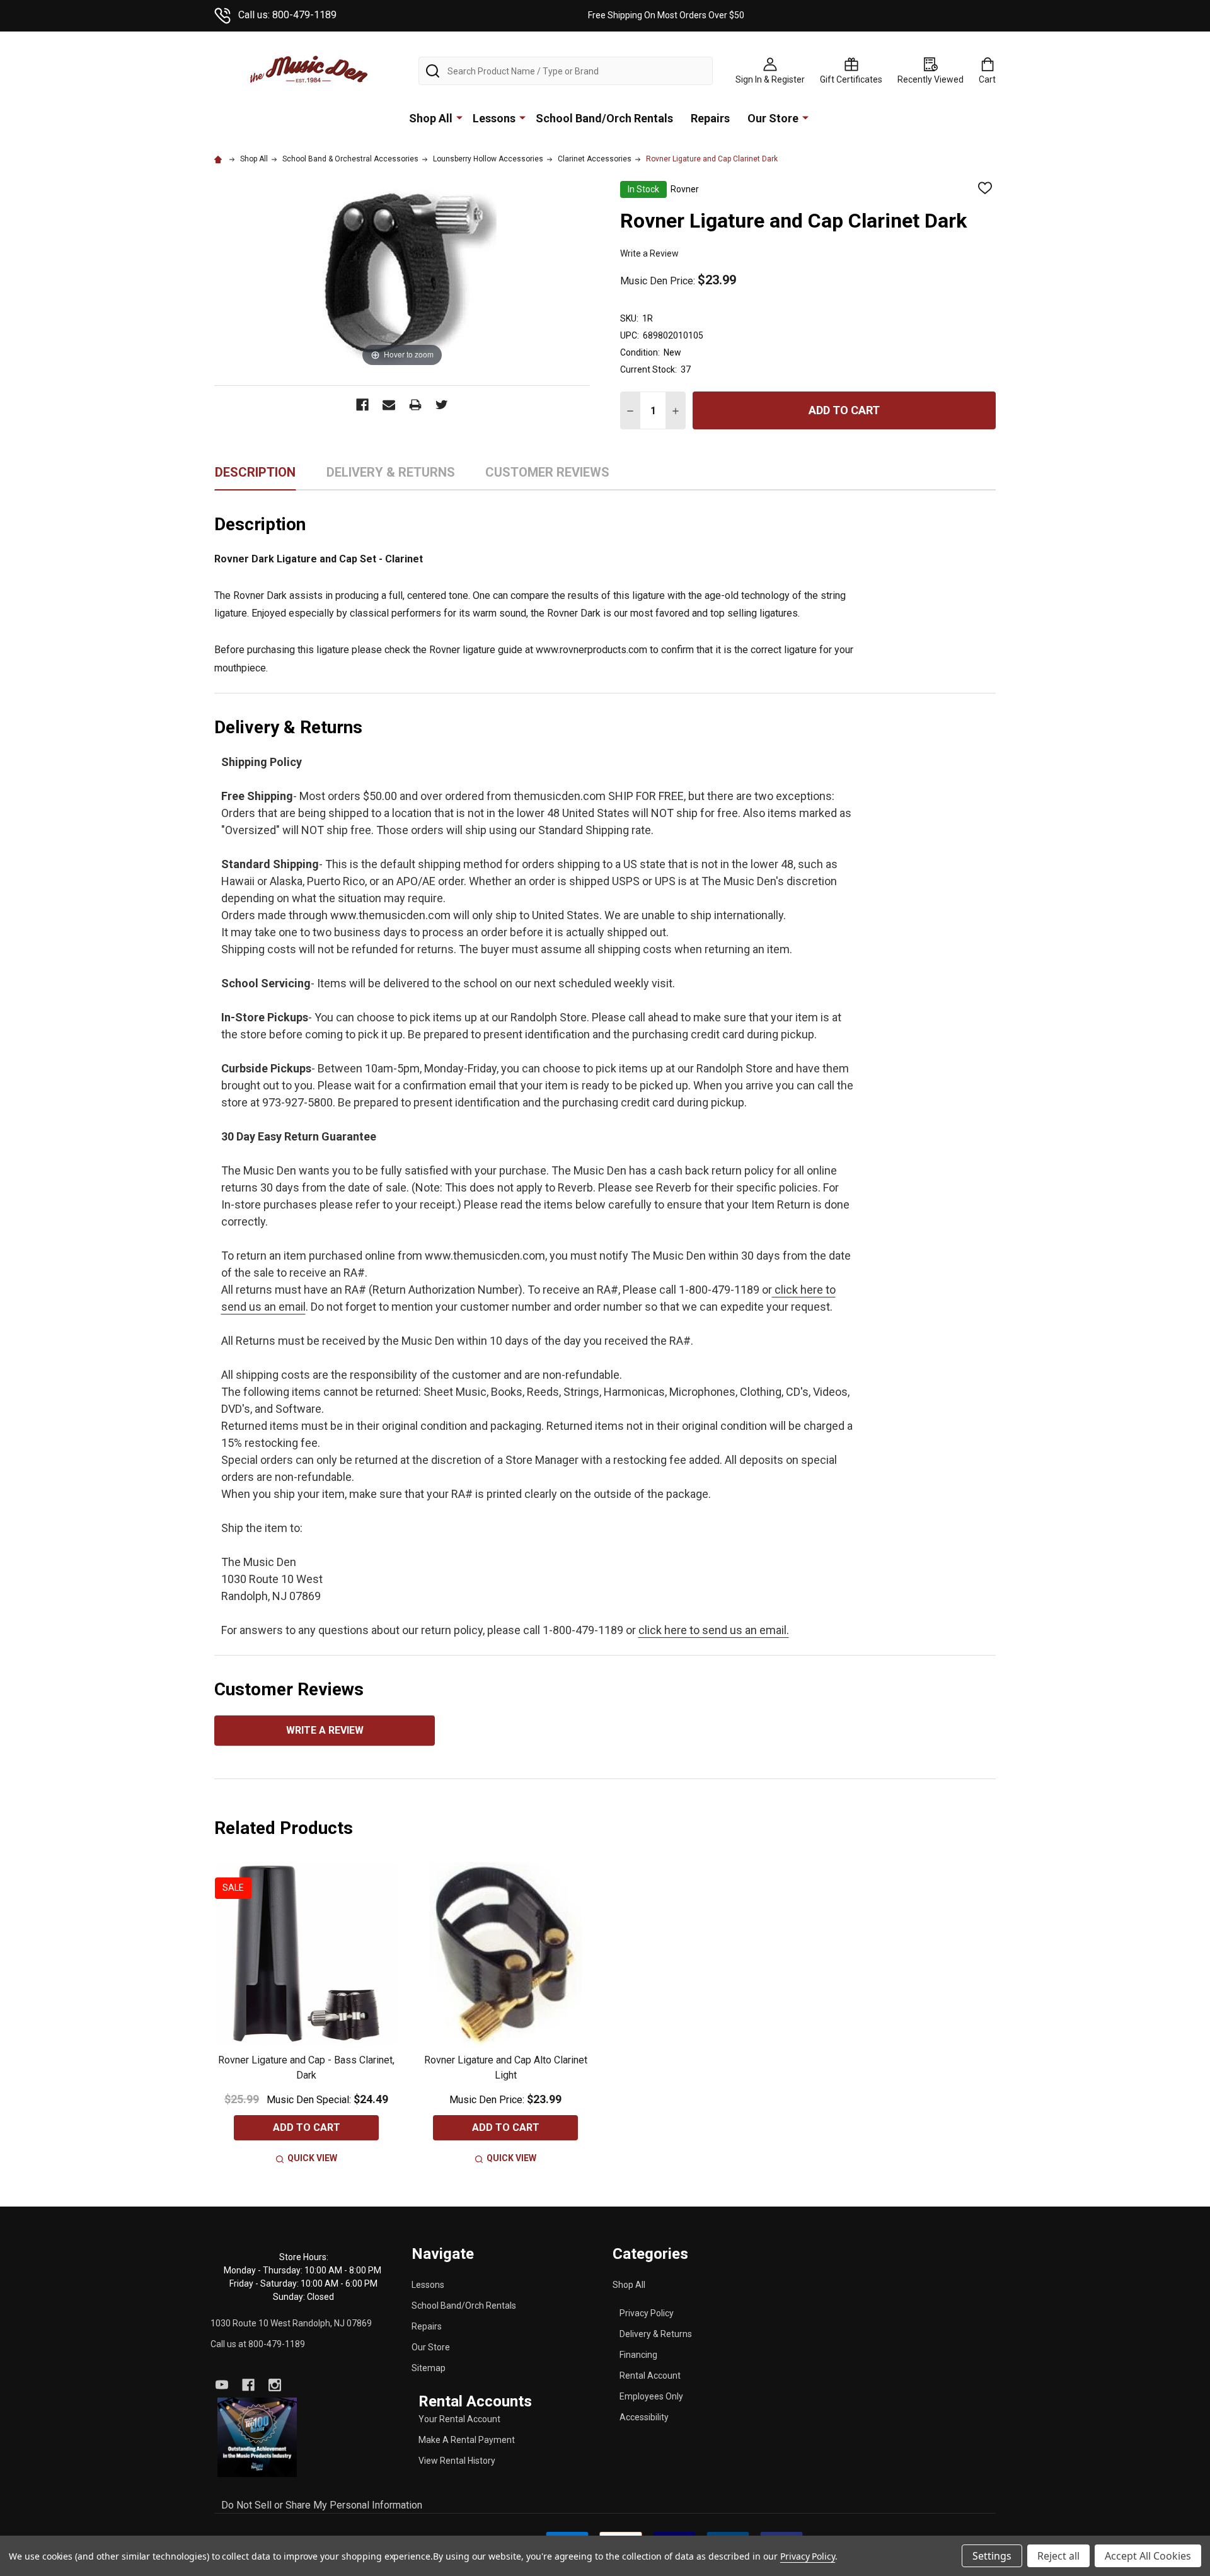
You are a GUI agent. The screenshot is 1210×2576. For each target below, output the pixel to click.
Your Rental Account (459, 2419)
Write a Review (649, 253)
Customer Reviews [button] (547, 477)
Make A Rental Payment (467, 2440)
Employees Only (651, 2396)
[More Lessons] (522, 117)
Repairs (710, 118)
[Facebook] (362, 405)
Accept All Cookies (1148, 2556)
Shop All (431, 118)
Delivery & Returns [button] (391, 477)
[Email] (389, 405)
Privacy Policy (647, 2313)
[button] (257, 2437)
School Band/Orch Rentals (604, 118)
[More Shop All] (459, 117)
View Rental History (457, 2461)
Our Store (773, 118)
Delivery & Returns (656, 2334)
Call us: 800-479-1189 (287, 15)
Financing (638, 2355)
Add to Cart (844, 410)
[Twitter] (442, 405)
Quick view (312, 2158)
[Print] (415, 405)
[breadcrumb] (220, 159)
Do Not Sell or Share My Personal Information (322, 2505)
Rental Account (650, 2376)
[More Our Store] (805, 117)
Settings (992, 2556)
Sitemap (429, 2368)
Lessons (494, 118)
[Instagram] (275, 2385)
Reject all (1058, 2556)
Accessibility (644, 2417)
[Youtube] (222, 2385)
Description (255, 472)
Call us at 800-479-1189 (258, 2344)
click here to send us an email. (714, 1630)
